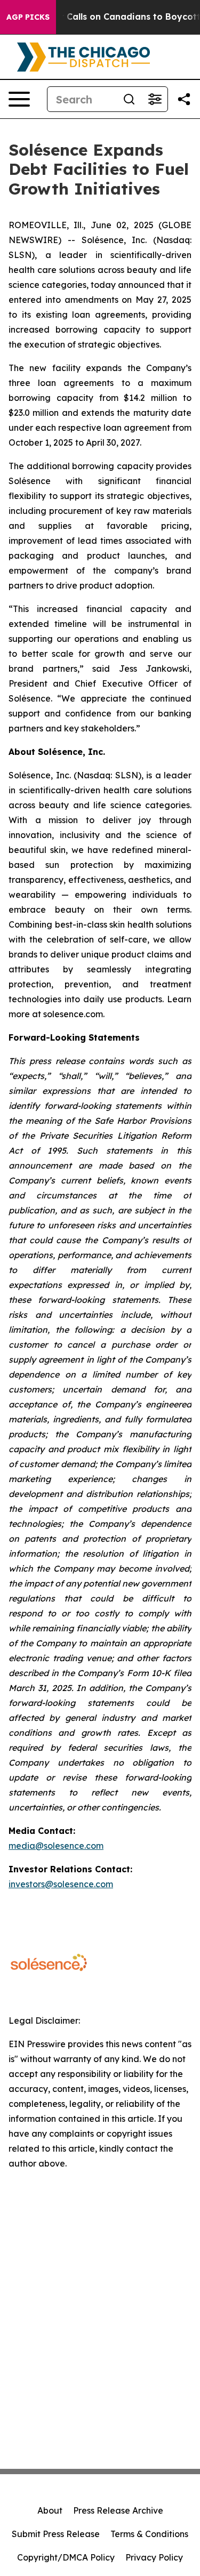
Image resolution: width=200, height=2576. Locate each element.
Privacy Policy (154, 2557)
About (50, 2510)
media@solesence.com (56, 1846)
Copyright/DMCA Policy (66, 2557)
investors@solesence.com (61, 1884)
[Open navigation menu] (19, 99)
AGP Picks (28, 17)
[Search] (129, 99)
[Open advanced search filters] (155, 99)
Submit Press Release (56, 2534)
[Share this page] (184, 99)
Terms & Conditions (149, 2534)
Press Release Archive (118, 2510)
